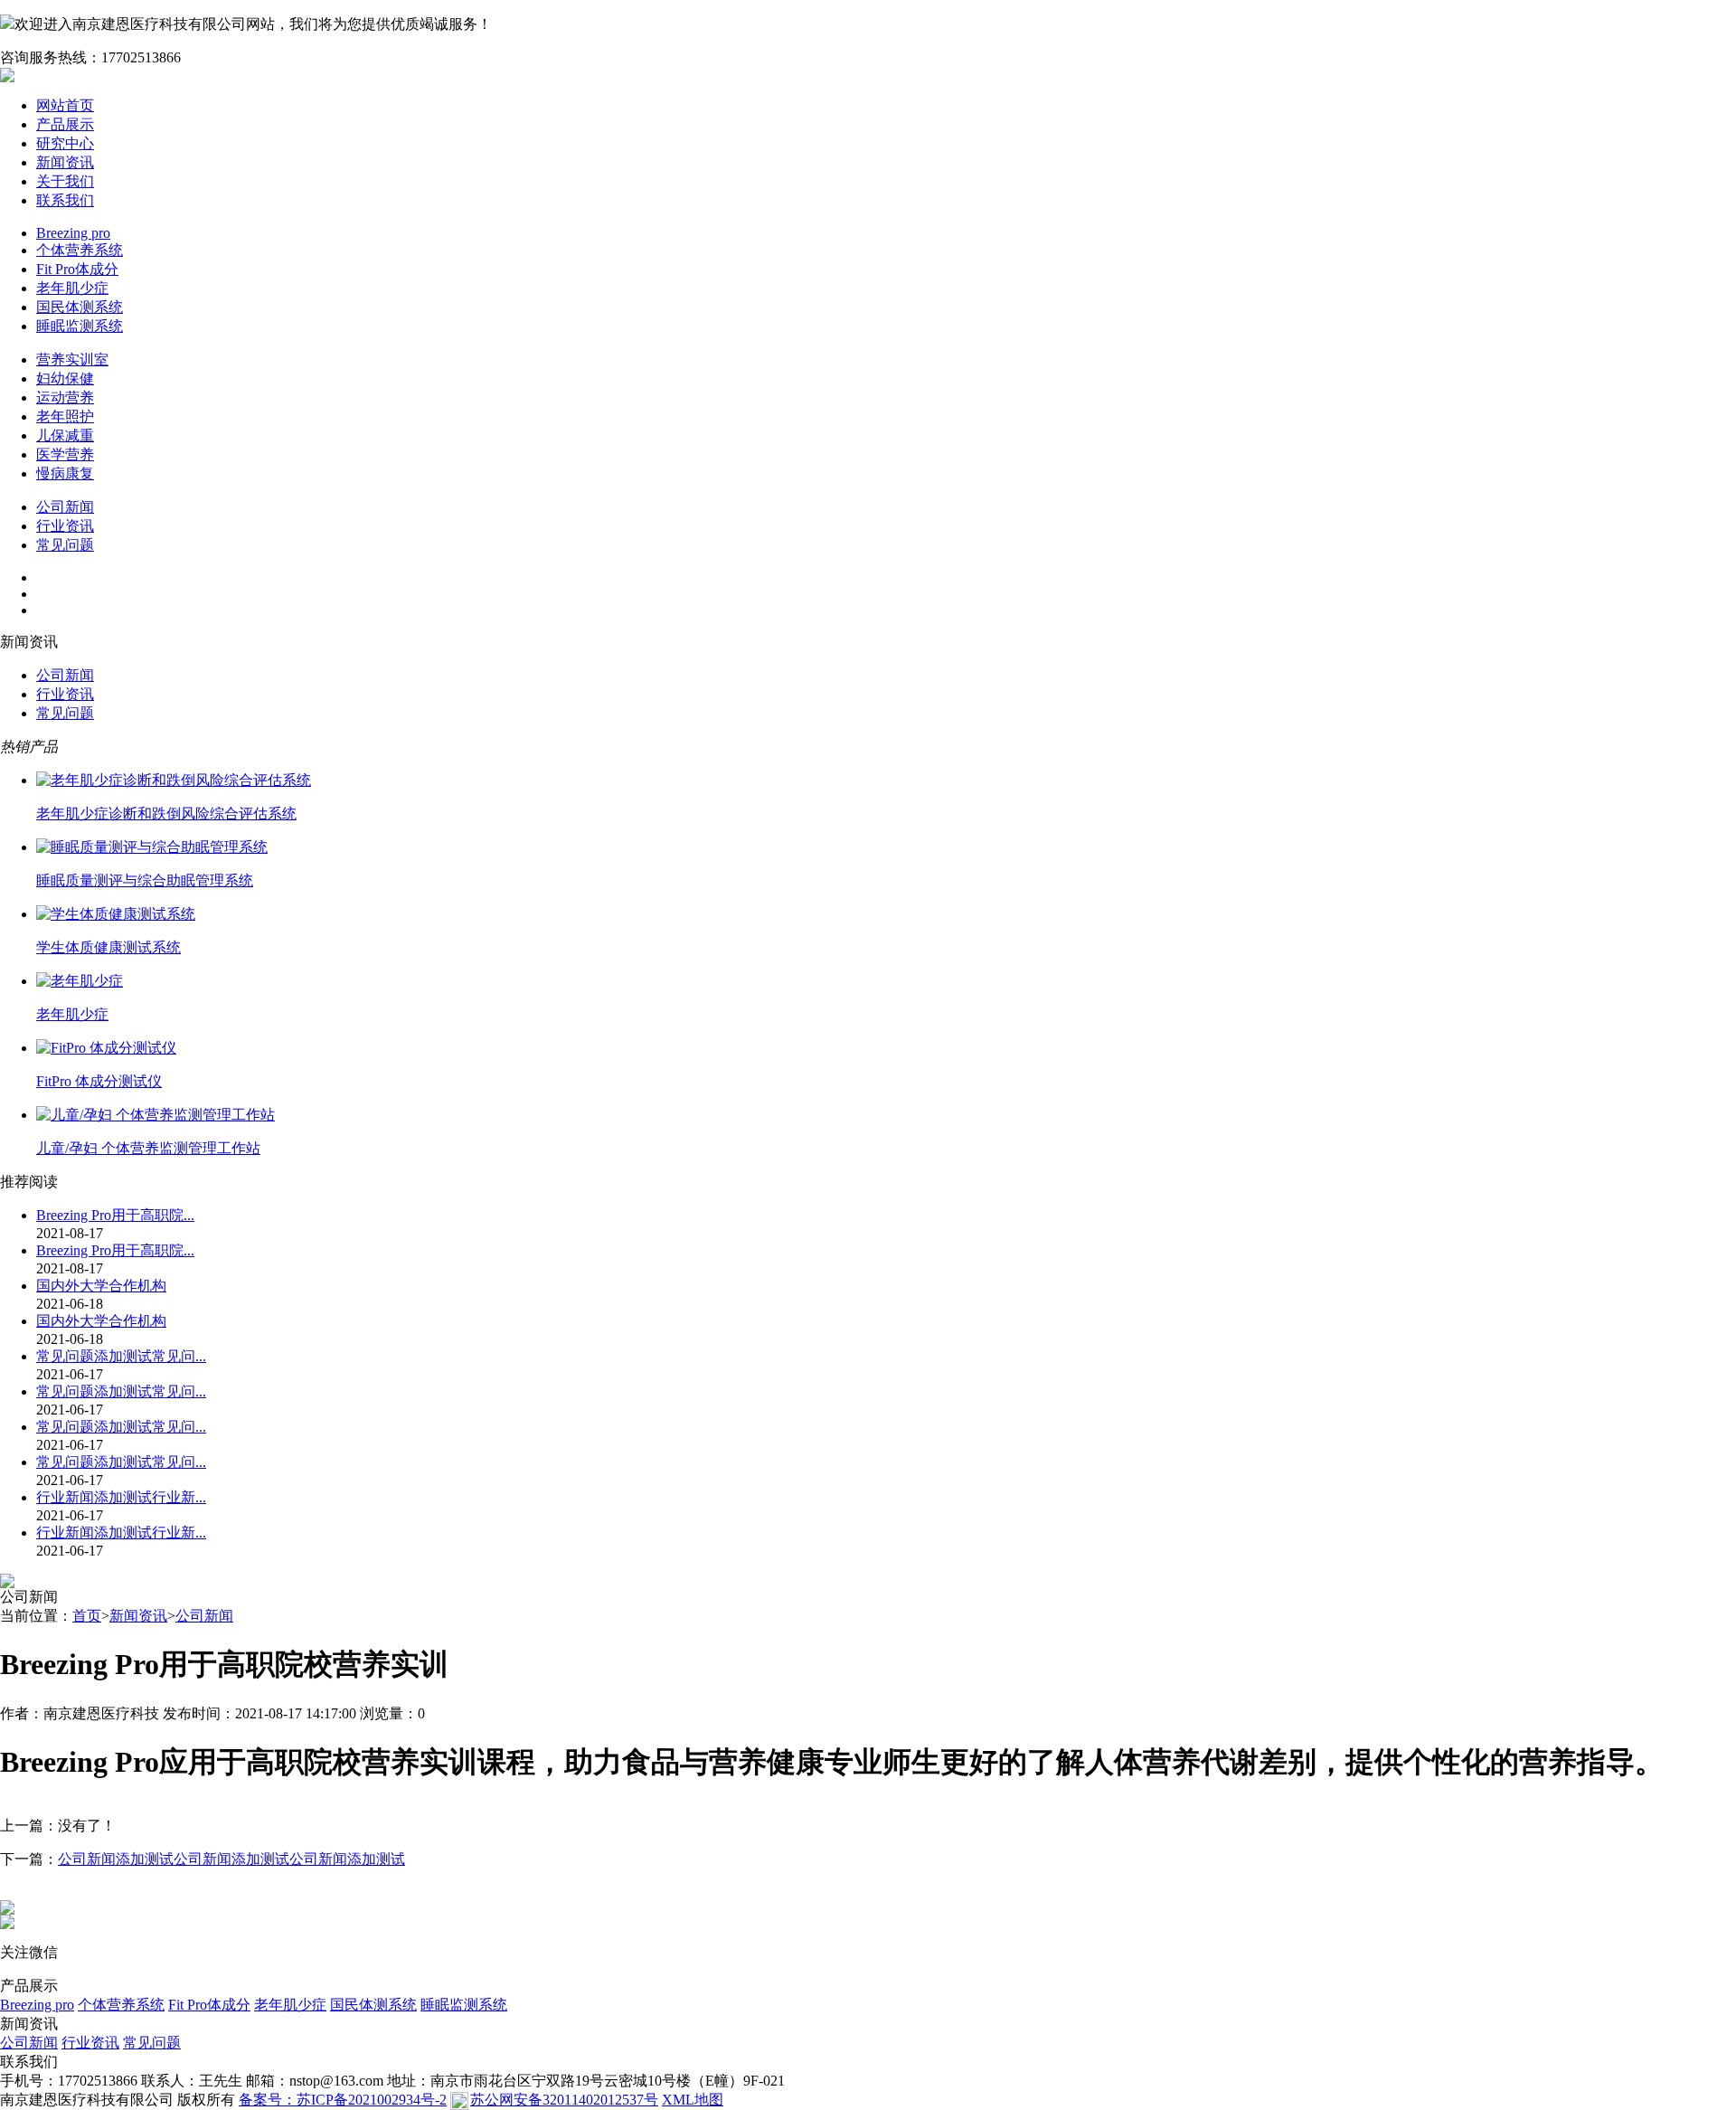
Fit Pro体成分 (77, 269)
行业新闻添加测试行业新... (121, 1497)
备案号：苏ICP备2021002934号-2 (343, 2100)
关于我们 (65, 181)
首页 (87, 1616)
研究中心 (65, 143)
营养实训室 (72, 360)
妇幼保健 (65, 378)
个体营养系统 (80, 250)
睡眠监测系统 (80, 326)
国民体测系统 (80, 307)
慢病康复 (65, 473)
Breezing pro (73, 233)
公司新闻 (65, 507)
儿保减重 (65, 435)
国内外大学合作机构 (101, 1286)
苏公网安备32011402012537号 (564, 2100)
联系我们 (65, 200)
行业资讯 (65, 526)
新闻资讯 (65, 162)
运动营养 (65, 397)
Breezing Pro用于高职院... (115, 1215)
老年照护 (65, 416)
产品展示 (65, 124)
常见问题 (65, 545)
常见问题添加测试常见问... (121, 1356)
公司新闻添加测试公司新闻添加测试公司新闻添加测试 (231, 1859)
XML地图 (693, 2100)
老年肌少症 (72, 288)
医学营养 (65, 454)
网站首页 (65, 105)
